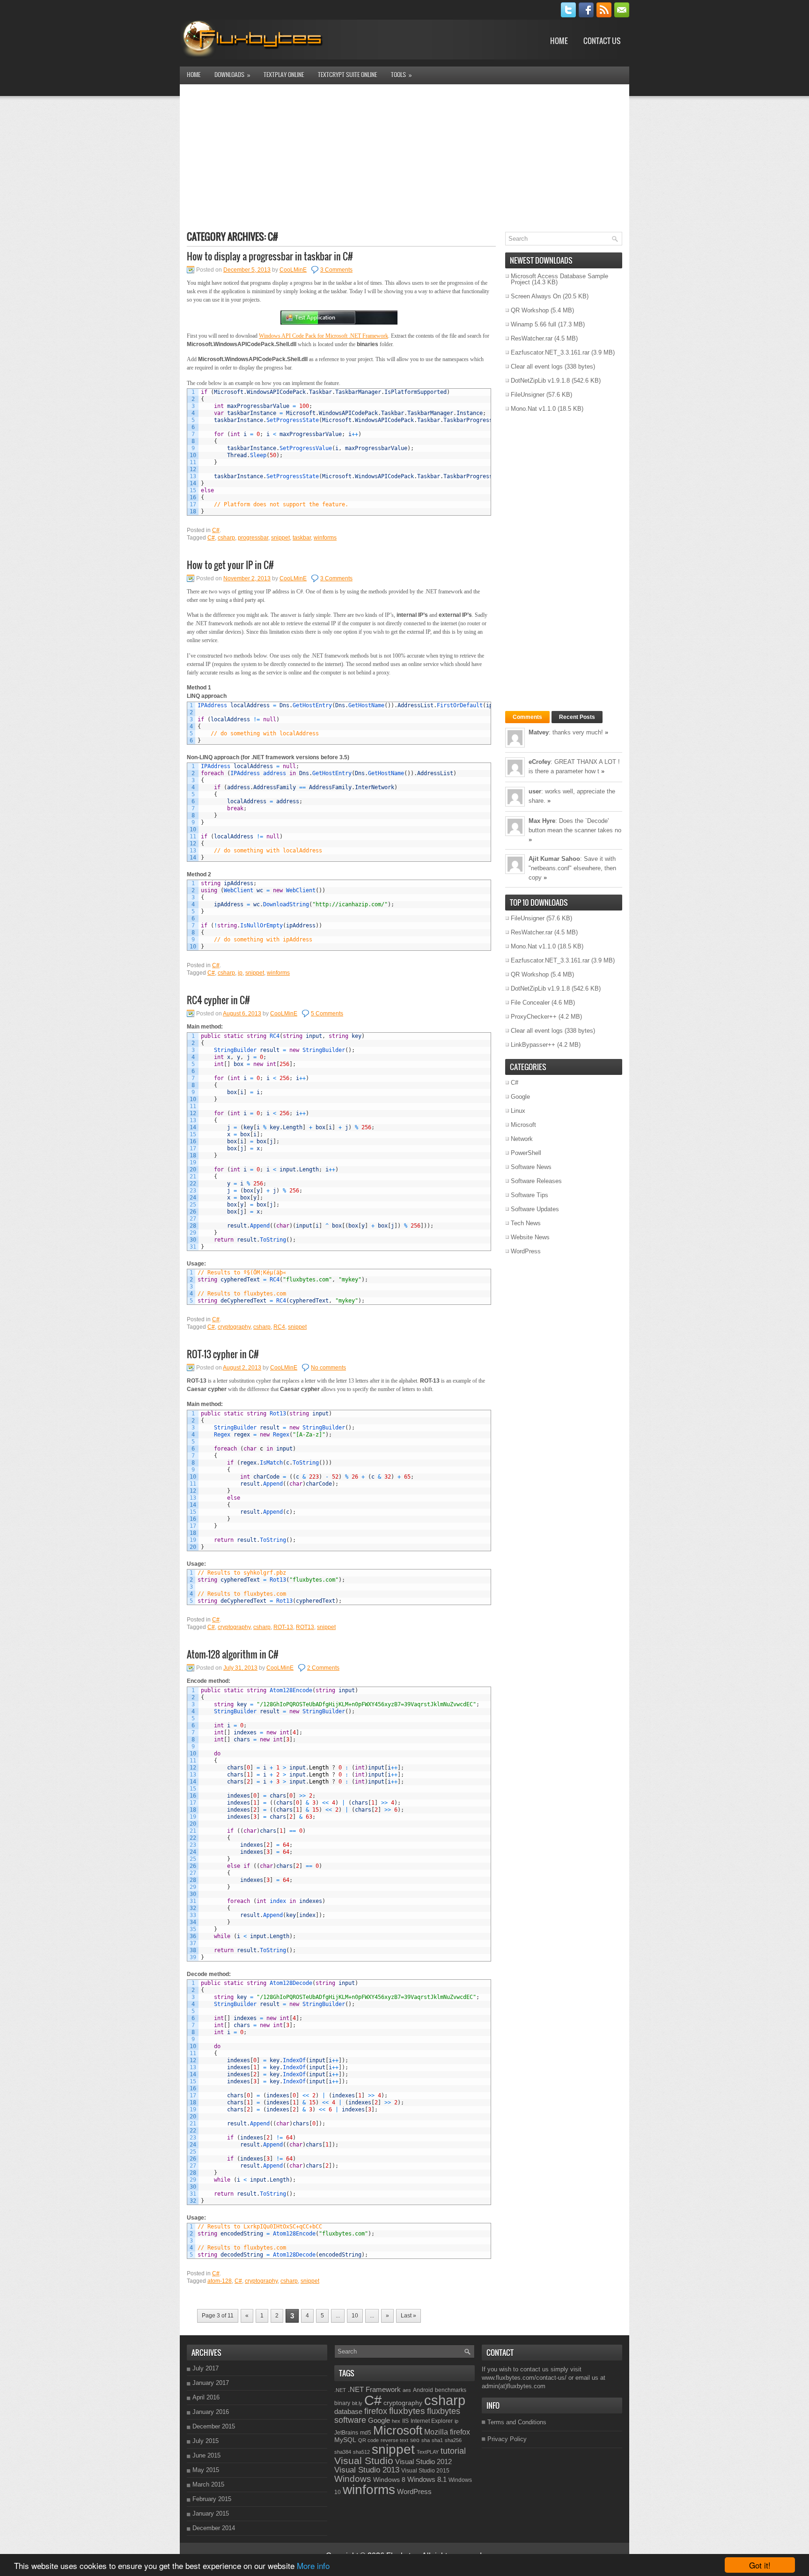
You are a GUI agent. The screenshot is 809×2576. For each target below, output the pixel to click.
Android (423, 2390)
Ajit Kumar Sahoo (554, 859)
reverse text (394, 2440)
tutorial (453, 2451)
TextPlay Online (284, 74)
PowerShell (526, 1153)
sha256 (453, 2440)
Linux (518, 1111)
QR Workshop (530, 310)
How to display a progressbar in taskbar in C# (270, 256)
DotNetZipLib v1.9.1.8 (540, 381)
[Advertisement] (404, 157)
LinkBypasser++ (533, 1045)
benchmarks (451, 2390)
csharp (226, 538)
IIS (405, 2421)
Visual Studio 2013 (367, 2470)
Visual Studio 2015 (425, 2471)
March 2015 (208, 2484)
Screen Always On (536, 296)
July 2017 (206, 2368)
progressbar (253, 538)
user (535, 791)
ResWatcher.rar (532, 338)
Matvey (539, 732)
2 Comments (323, 1668)
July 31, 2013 (240, 1668)
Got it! (760, 2565)
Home (559, 41)
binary (342, 2403)
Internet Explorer (432, 2421)
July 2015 (206, 2441)
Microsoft (523, 1125)
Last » (408, 2316)
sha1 (437, 2440)
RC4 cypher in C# (218, 1000)
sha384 (343, 2452)
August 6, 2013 (242, 1014)
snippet (280, 538)
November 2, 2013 (247, 578)
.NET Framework (374, 2389)
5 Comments (327, 1014)
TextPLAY (428, 2452)
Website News (530, 1237)
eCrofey (540, 762)
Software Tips (530, 1195)
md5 (366, 2433)
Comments (527, 717)
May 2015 (206, 2470)
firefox (376, 2411)
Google (520, 1097)
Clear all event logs (537, 366)
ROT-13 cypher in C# (223, 1354)
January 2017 (211, 2383)
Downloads (232, 75)
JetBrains (346, 2433)
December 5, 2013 (247, 270)
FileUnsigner (528, 395)
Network (522, 1139)
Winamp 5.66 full (533, 324)
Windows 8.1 (427, 2479)
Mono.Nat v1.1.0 (533, 409)
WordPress (526, 1251)
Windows (353, 2479)
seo (415, 2440)
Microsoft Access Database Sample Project (559, 279)
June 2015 (206, 2455)
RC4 (279, 1327)
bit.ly (357, 2403)
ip (240, 973)
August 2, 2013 (242, 1368)
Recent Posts (577, 717)
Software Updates (535, 1209)
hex (396, 2421)
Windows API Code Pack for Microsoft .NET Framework (324, 336)
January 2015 (211, 2513)
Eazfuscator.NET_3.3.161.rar (550, 352)
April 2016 (206, 2397)
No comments (328, 1368)
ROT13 (305, 1627)
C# (216, 530)
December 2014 (214, 2528)
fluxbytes (407, 2411)
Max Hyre (542, 821)
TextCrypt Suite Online (347, 74)
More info (313, 2565)
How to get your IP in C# (230, 565)
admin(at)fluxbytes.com (514, 2386)
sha (426, 2440)
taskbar (302, 538)
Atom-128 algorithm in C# (233, 1654)
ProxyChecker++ (534, 1017)
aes (407, 2390)
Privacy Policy (507, 2439)
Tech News (526, 1223)
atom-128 (220, 2281)
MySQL (345, 2440)
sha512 (361, 2452)
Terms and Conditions (517, 2422)
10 (355, 2316)
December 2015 (214, 2426)
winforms (325, 538)
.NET (340, 2390)
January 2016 (211, 2412)
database (348, 2411)
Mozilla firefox (447, 2432)
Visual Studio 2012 (423, 2461)
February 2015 (212, 2499)
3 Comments (336, 270)
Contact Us (602, 41)
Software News (531, 1167)
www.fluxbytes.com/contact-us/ (524, 2378)
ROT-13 (283, 1627)
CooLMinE (293, 270)
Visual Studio (364, 2461)
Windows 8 (389, 2480)
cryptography (234, 1327)
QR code (368, 2440)
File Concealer (530, 1003)
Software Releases (536, 1181)
